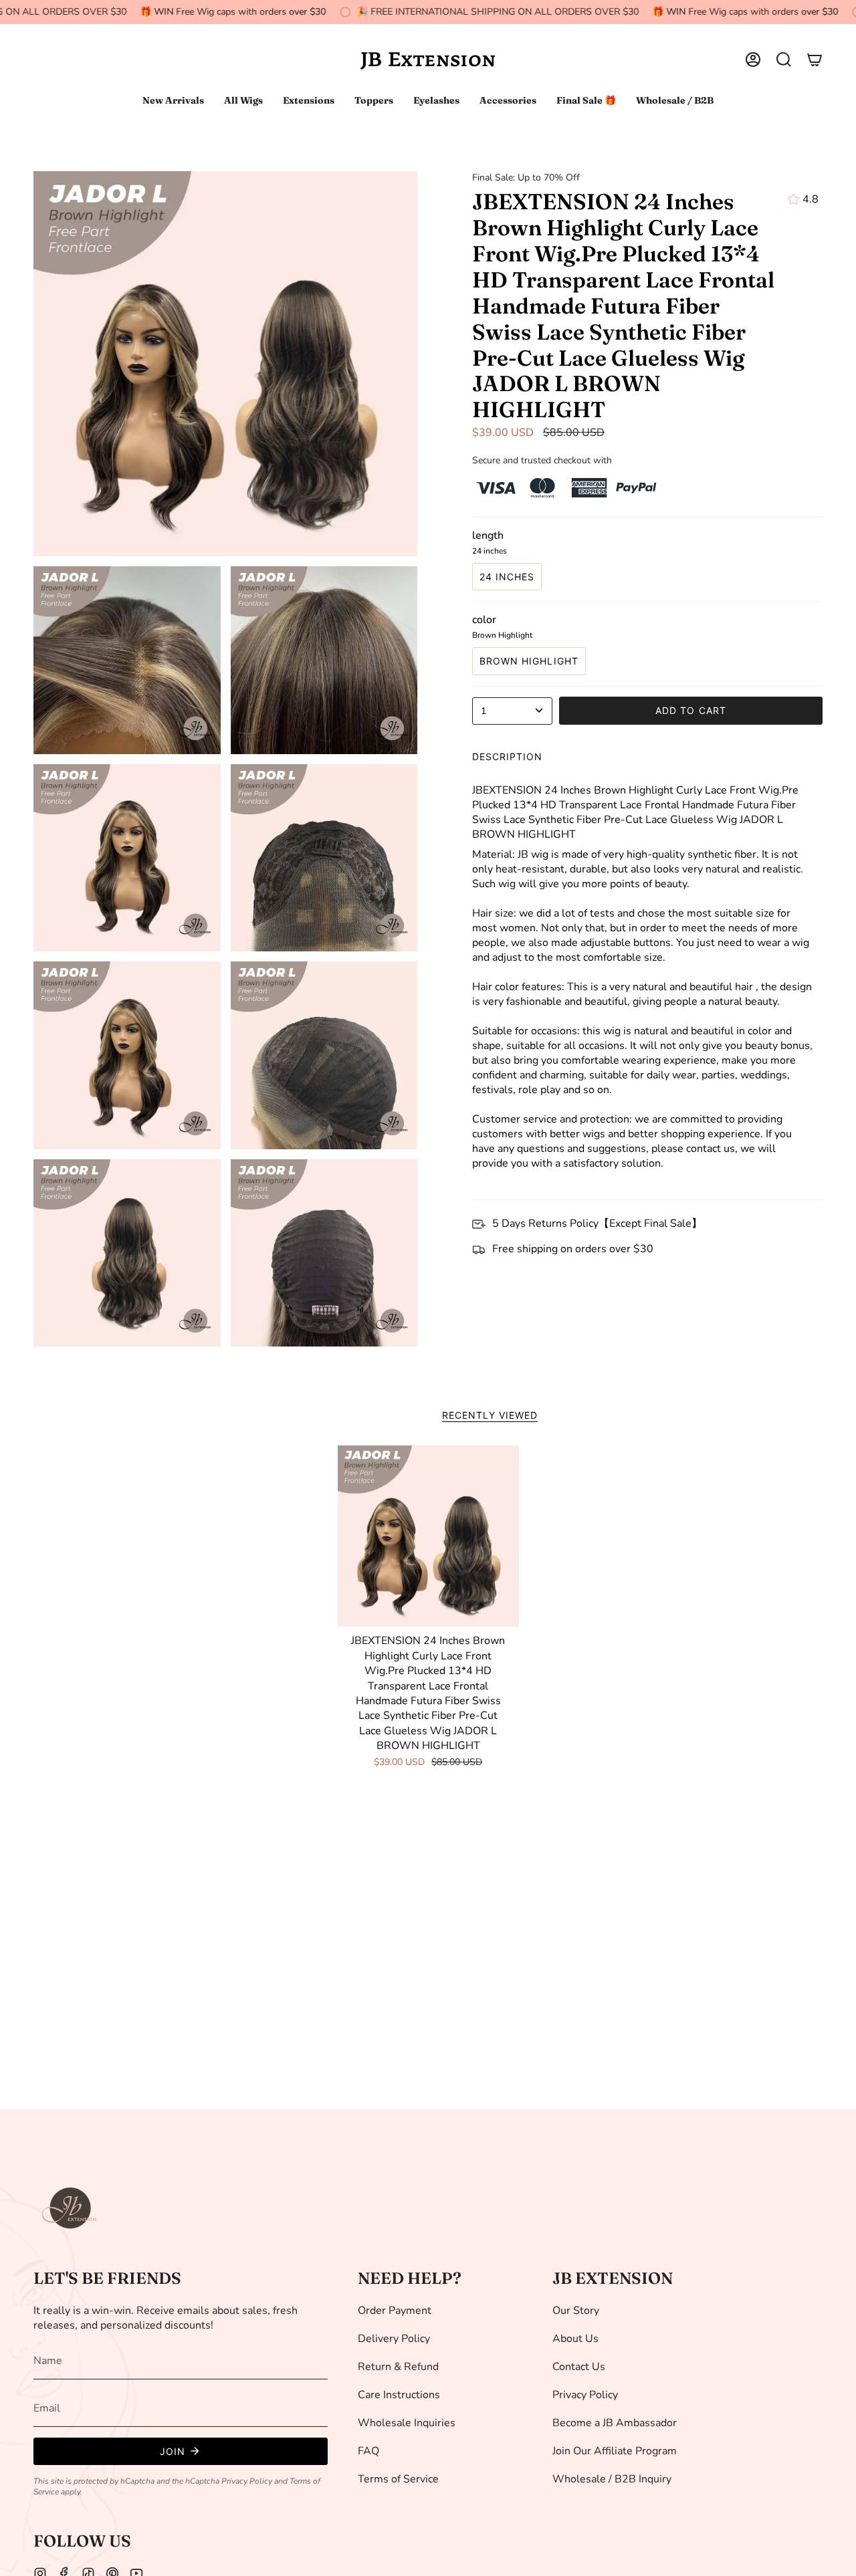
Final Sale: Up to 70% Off (526, 178)
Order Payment (395, 2311)
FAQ (368, 2451)
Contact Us (579, 2367)
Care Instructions (399, 2395)
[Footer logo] (70, 2208)
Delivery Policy (394, 2339)
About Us (575, 2339)
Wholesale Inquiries (407, 2423)
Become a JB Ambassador (615, 2423)
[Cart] (815, 60)
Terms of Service (398, 2479)
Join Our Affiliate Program (615, 2451)
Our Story (576, 2311)
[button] (784, 60)
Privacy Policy (247, 2481)
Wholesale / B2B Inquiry (612, 2479)
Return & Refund (398, 2367)
